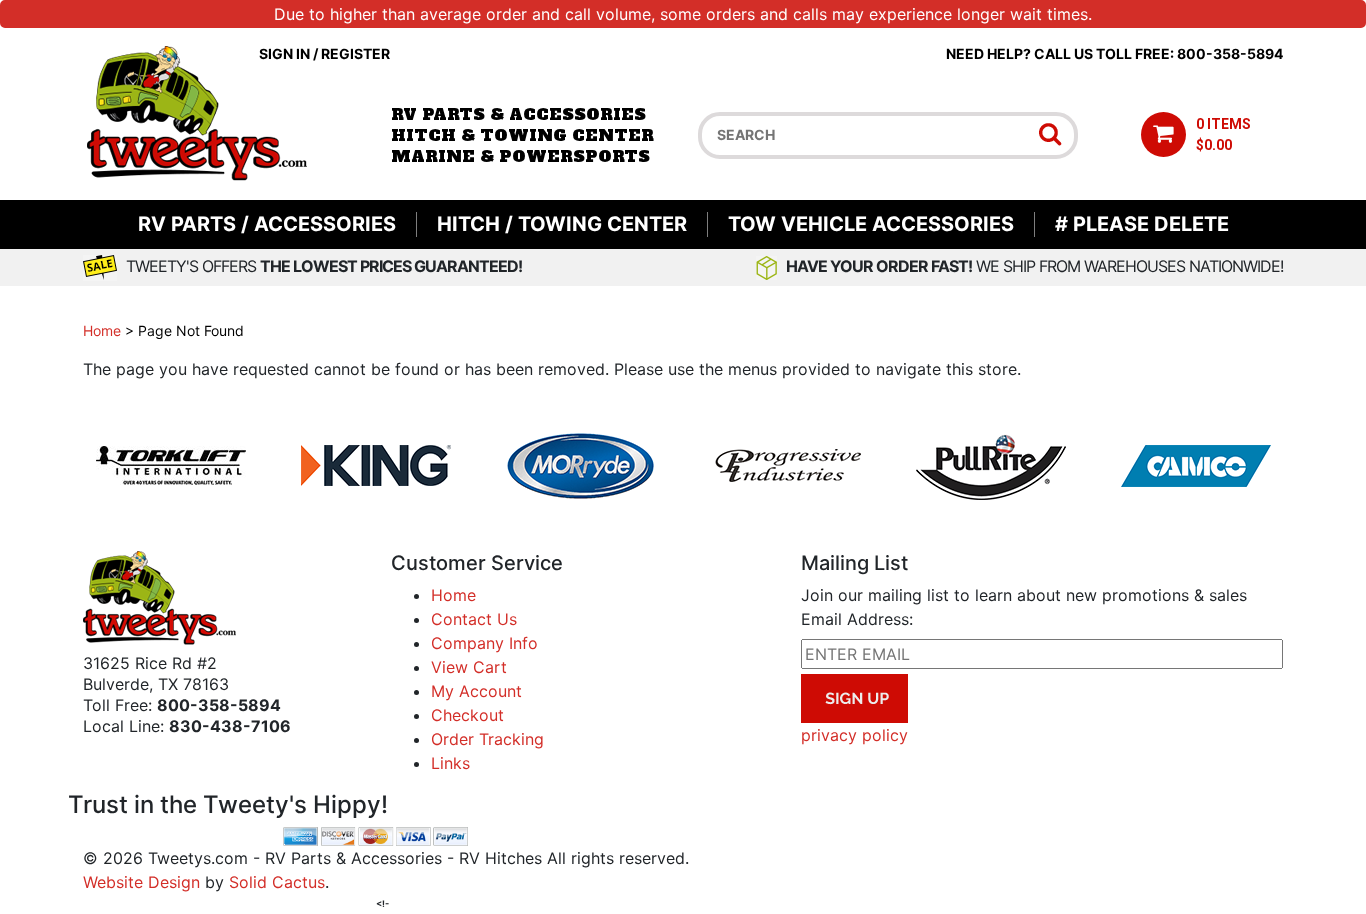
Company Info (484, 643)
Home (102, 330)
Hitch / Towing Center (562, 224)
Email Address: (857, 619)
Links (450, 763)
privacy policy (854, 735)
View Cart (469, 667)
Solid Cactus (277, 882)
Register (355, 53)
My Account (476, 691)
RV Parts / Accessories (267, 224)
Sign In (284, 53)
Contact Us (474, 619)
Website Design (141, 882)
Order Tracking (487, 739)
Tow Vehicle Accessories (871, 224)
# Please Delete (1142, 224)
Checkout (467, 715)
